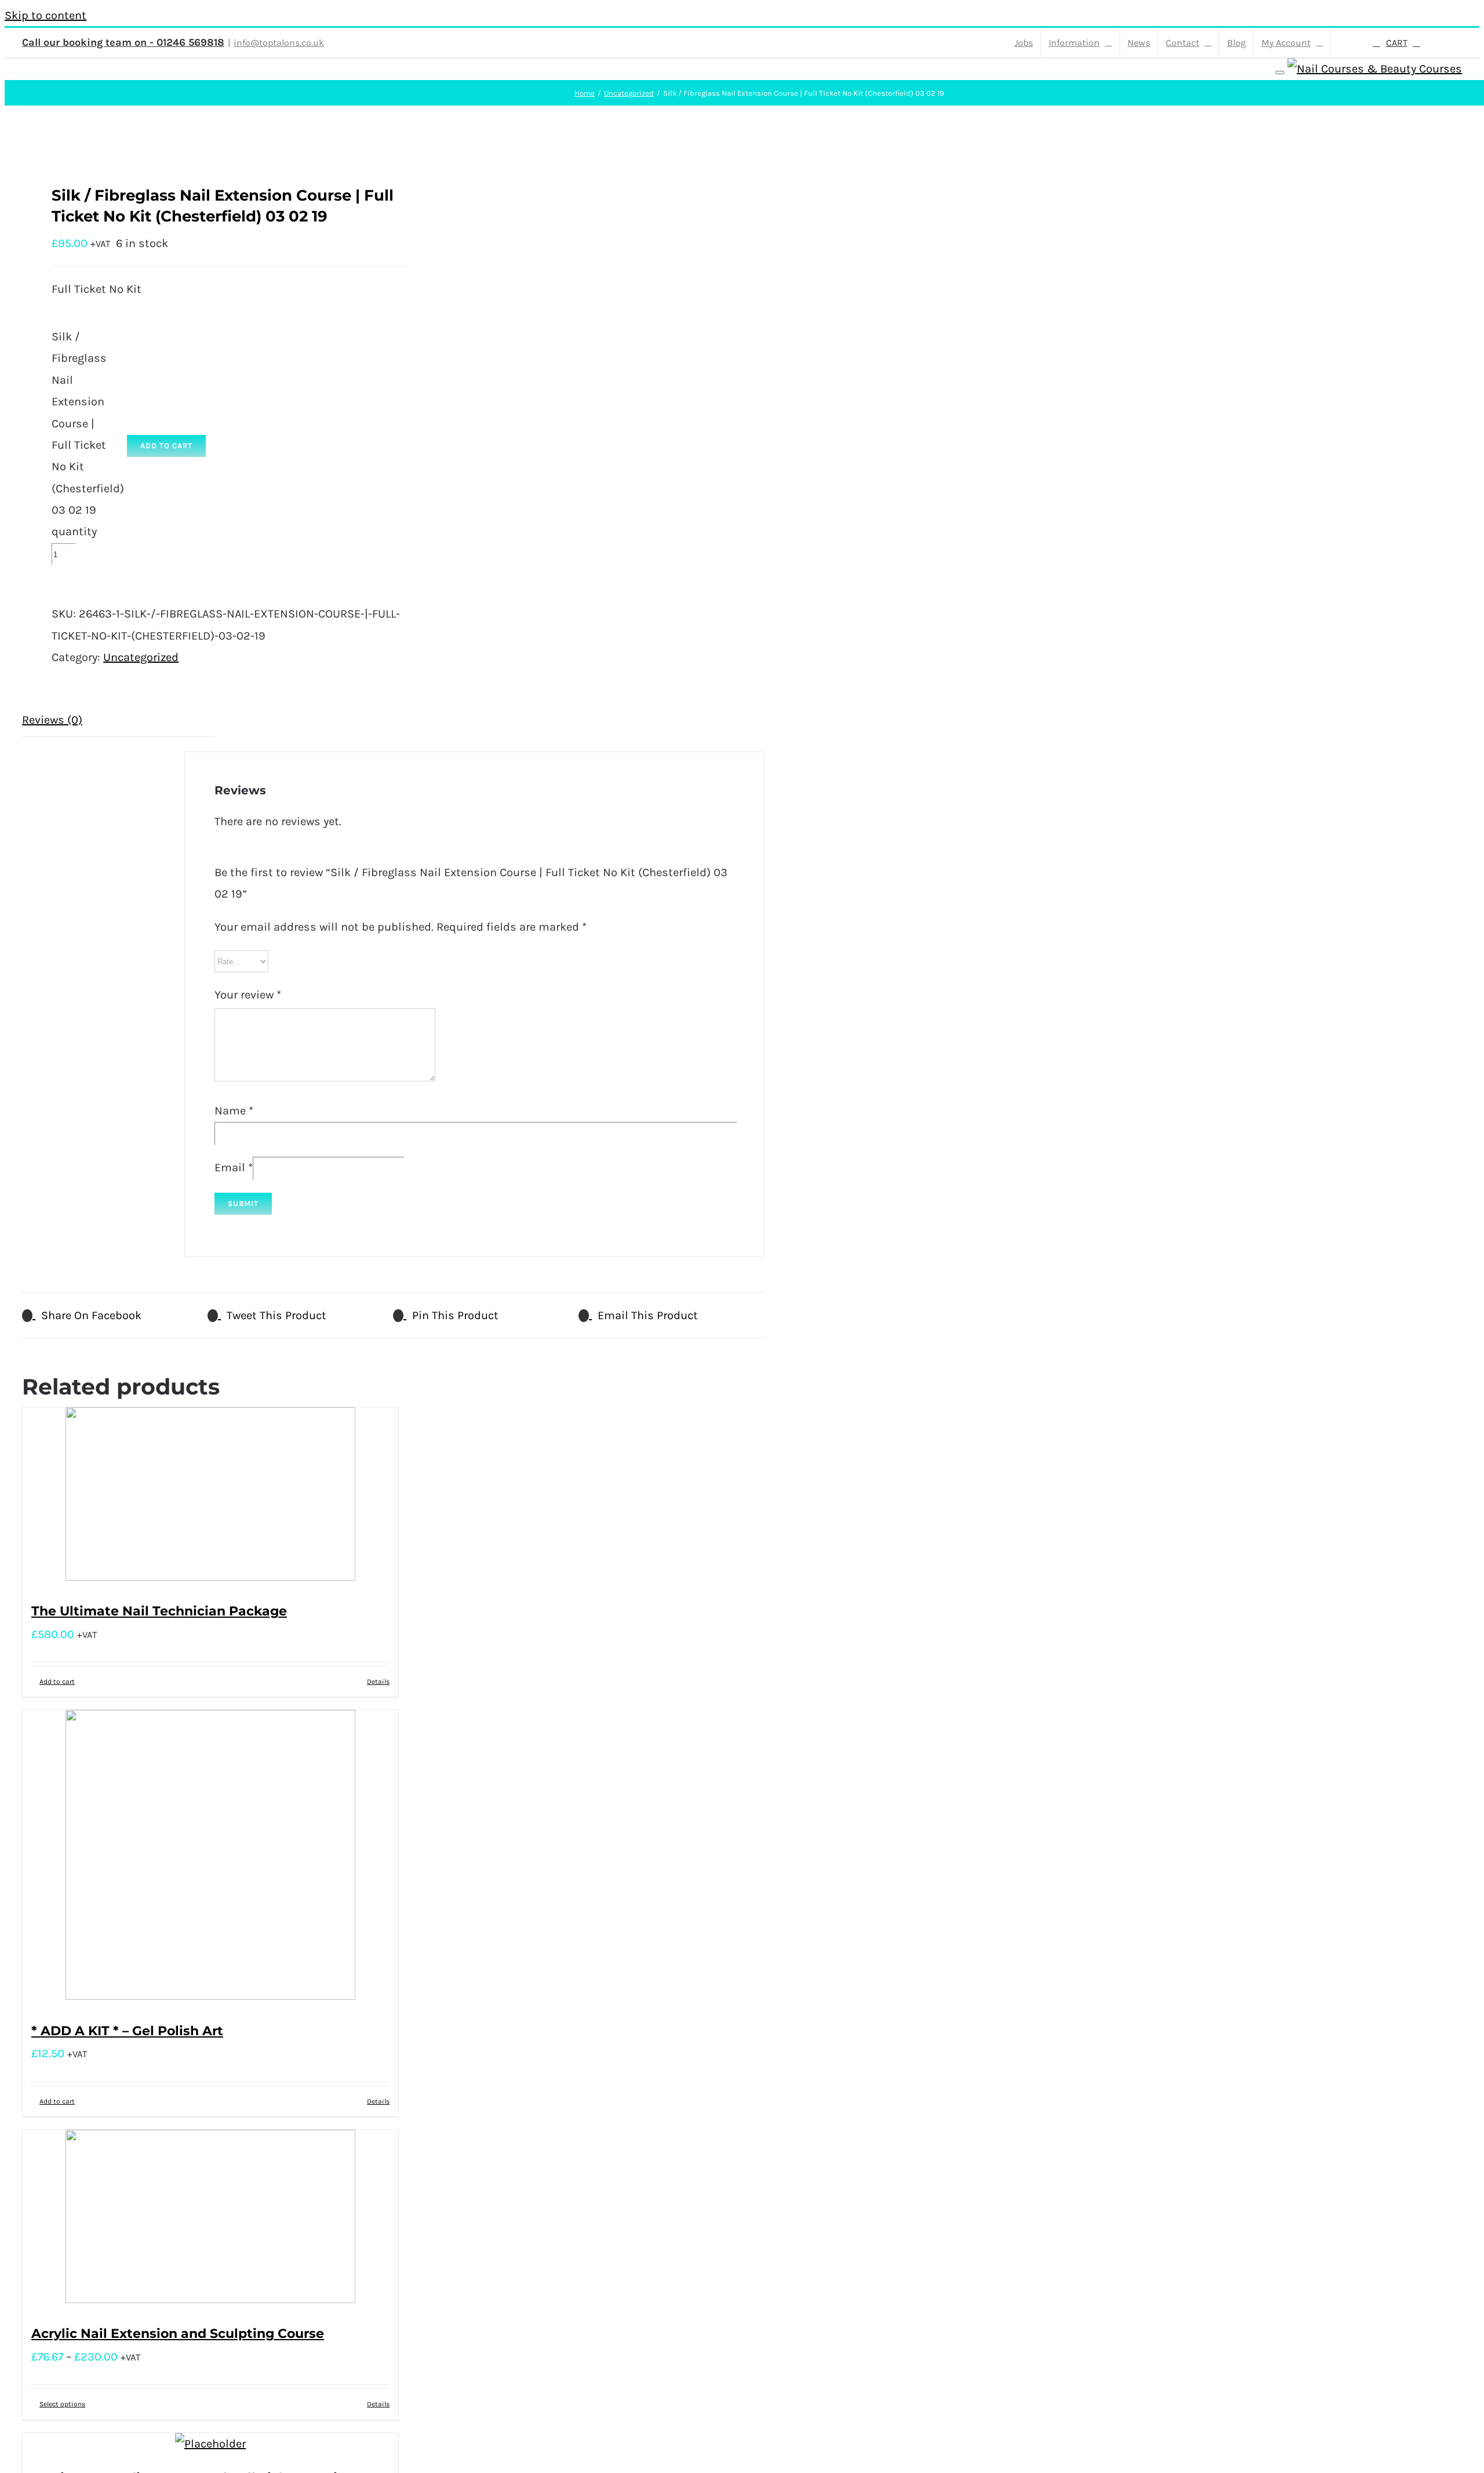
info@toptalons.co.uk (279, 43)
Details (378, 1682)
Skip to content (46, 15)
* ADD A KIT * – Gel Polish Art (127, 2031)
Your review (248, 995)
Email (234, 1167)
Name (234, 1111)
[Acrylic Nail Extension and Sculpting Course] (210, 2220)
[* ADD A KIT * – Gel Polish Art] (210, 1858)
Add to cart (166, 446)
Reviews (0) (52, 720)
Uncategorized (141, 657)
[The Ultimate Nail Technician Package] (210, 1497)
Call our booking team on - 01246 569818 (123, 42)
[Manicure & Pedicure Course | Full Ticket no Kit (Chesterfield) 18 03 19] (210, 2444)
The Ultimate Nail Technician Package (159, 1611)
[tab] (119, 720)
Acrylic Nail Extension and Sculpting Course (178, 2334)
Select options (62, 2404)
